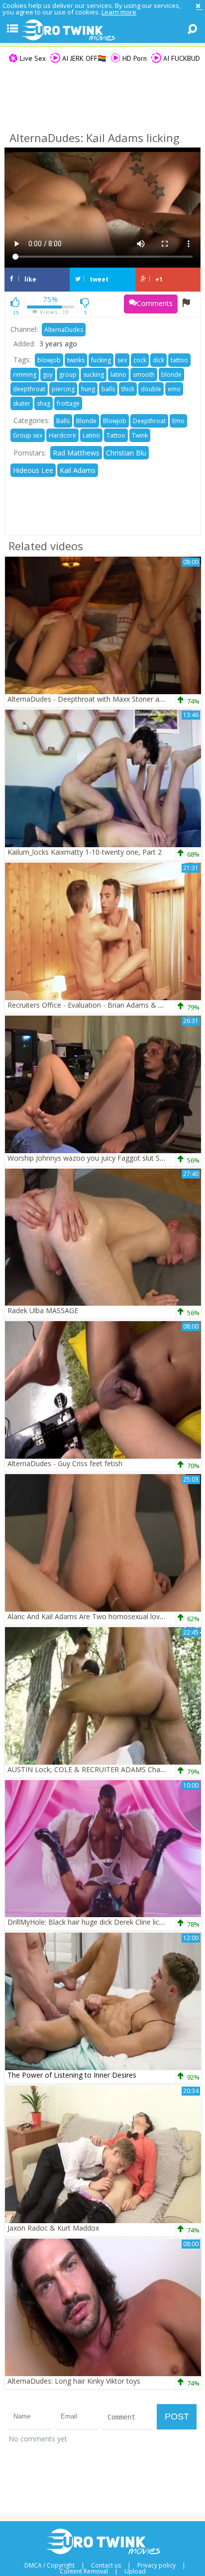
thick (128, 389)
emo (174, 389)
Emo (178, 421)
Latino (91, 435)
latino (118, 375)
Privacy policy (156, 2566)
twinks (76, 360)
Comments (155, 303)
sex (122, 360)
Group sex (28, 435)
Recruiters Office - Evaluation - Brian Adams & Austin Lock (102, 1005)
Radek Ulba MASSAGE (43, 1310)
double (151, 389)
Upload (135, 2572)
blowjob (49, 360)
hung (88, 389)
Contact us (106, 2566)
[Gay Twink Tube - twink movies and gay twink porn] (102, 30)
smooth (144, 375)
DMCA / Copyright (50, 2566)
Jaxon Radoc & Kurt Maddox (53, 2228)
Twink (140, 435)
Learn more (119, 12)
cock (140, 360)
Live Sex (32, 58)
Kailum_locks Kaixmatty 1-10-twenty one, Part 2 (85, 852)
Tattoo (116, 435)
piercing (63, 389)
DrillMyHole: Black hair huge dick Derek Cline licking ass (96, 1922)
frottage (68, 403)
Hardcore (62, 435)
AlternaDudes (64, 330)
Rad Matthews (76, 453)
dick (158, 360)
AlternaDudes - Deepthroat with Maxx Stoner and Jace (95, 699)
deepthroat (29, 389)
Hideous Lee (33, 470)
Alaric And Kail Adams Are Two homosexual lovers (89, 1616)
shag (44, 403)
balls (108, 389)
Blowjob (115, 421)
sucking (94, 375)
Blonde (86, 421)
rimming (25, 375)
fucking (101, 360)
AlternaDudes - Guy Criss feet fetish (65, 1463)
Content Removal (84, 2572)
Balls (63, 421)
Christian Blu (126, 453)
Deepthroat (149, 421)
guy (48, 375)
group (68, 375)
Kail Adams (78, 470)
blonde (171, 375)
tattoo (179, 360)
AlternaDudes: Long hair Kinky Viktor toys (74, 2381)
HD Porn (134, 58)
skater (22, 403)
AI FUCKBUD (181, 58)
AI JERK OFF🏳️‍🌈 (83, 58)
